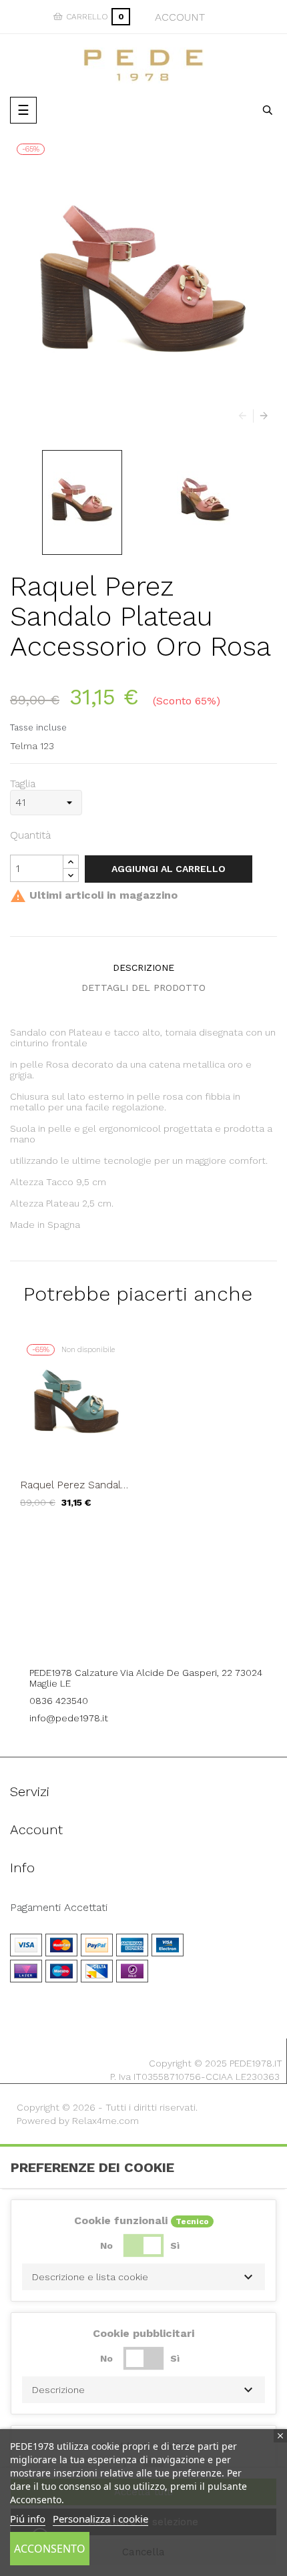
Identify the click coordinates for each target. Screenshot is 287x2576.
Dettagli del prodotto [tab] (143, 988)
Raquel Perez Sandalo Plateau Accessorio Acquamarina (74, 1485)
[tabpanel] (77, 1433)
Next (260, 416)
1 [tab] (143, 1538)
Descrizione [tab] (143, 968)
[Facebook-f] (125, 1636)
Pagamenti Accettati (59, 1908)
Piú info (28, 2519)
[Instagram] (162, 1636)
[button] (143, 2277)
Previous (246, 416)
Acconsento (50, 2549)
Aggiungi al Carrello (169, 869)
